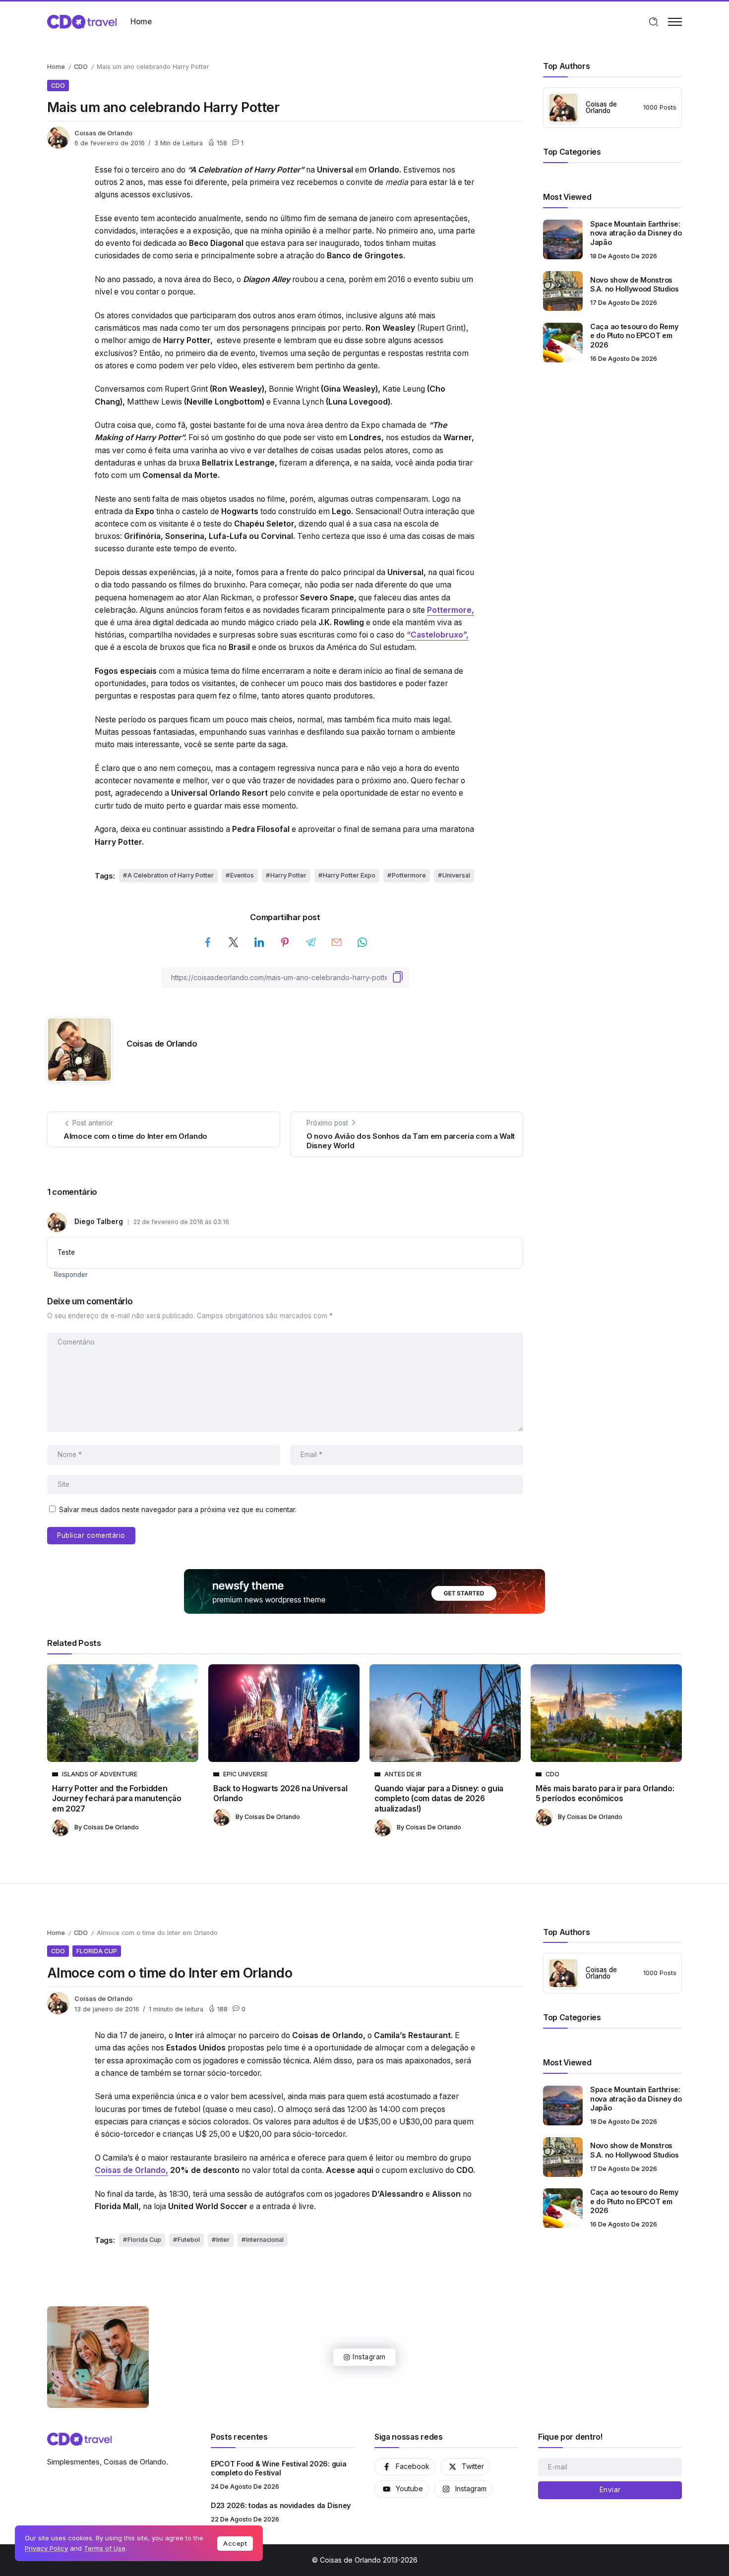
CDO (81, 67)
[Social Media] (405, 2467)
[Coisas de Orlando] (82, 21)
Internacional (265, 2240)
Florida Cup (144, 2240)
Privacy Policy (46, 2548)
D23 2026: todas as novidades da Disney (281, 2505)
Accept (235, 2543)
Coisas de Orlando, (131, 2170)
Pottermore (409, 875)
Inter (223, 2240)
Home (56, 67)
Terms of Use (105, 2548)
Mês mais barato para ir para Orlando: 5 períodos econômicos (605, 1793)
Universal (456, 875)
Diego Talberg (99, 1222)
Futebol (189, 2240)
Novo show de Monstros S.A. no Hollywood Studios (635, 285)
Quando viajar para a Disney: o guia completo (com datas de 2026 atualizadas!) (439, 1799)
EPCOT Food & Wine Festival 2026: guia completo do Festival (278, 2468)
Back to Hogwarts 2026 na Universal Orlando (280, 1793)
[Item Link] (563, 239)
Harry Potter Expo (349, 875)
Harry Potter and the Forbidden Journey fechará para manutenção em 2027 (117, 1799)
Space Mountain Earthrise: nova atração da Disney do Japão (636, 233)
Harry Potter (288, 875)
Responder (71, 1275)
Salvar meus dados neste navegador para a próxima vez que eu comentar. (178, 1510)
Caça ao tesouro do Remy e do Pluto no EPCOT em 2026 (634, 336)
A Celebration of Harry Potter (171, 875)
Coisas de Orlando (103, 133)
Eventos (242, 875)
